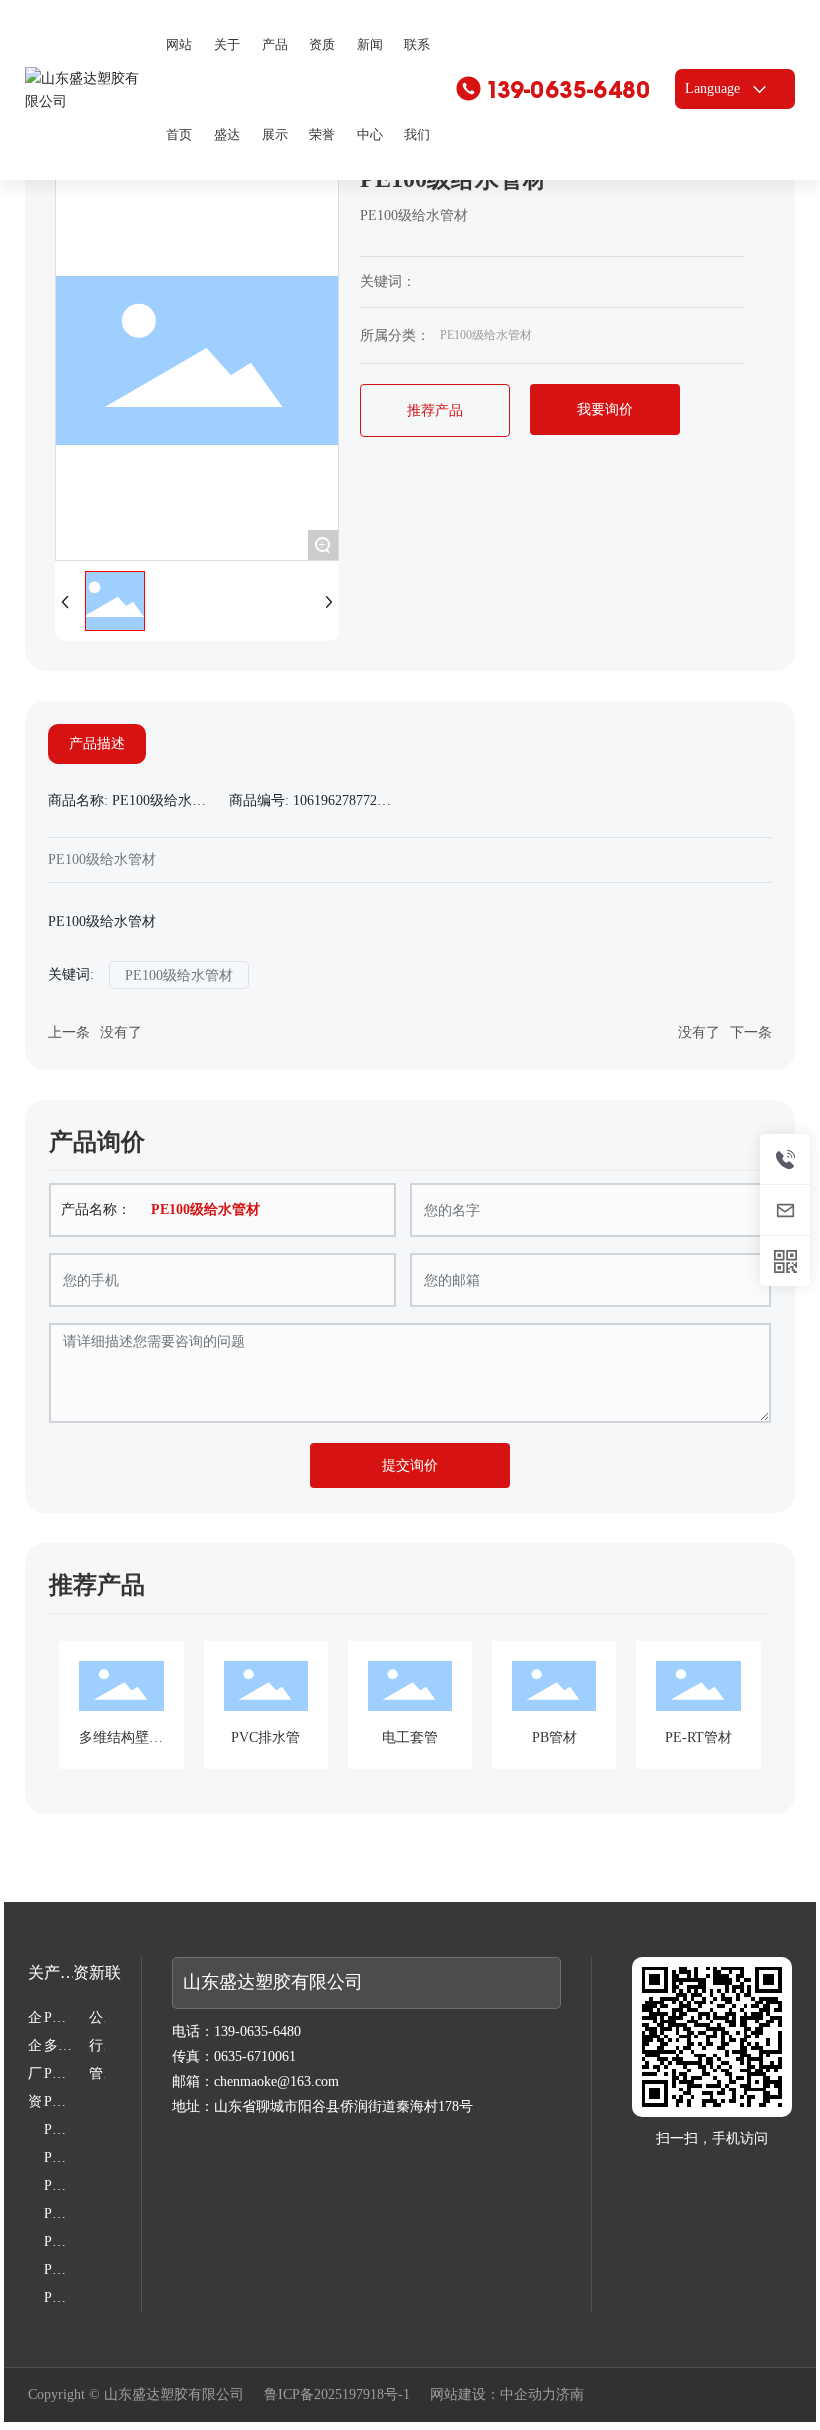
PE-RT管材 (698, 1737)
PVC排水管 (265, 1737)
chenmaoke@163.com (276, 2081)
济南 (570, 2394)
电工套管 (410, 1737)
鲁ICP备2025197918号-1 (337, 2395)
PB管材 (554, 1737)
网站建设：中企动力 (493, 2394)
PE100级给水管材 (486, 335)
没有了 (121, 1032)
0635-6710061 (255, 2056)
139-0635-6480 (568, 90)
